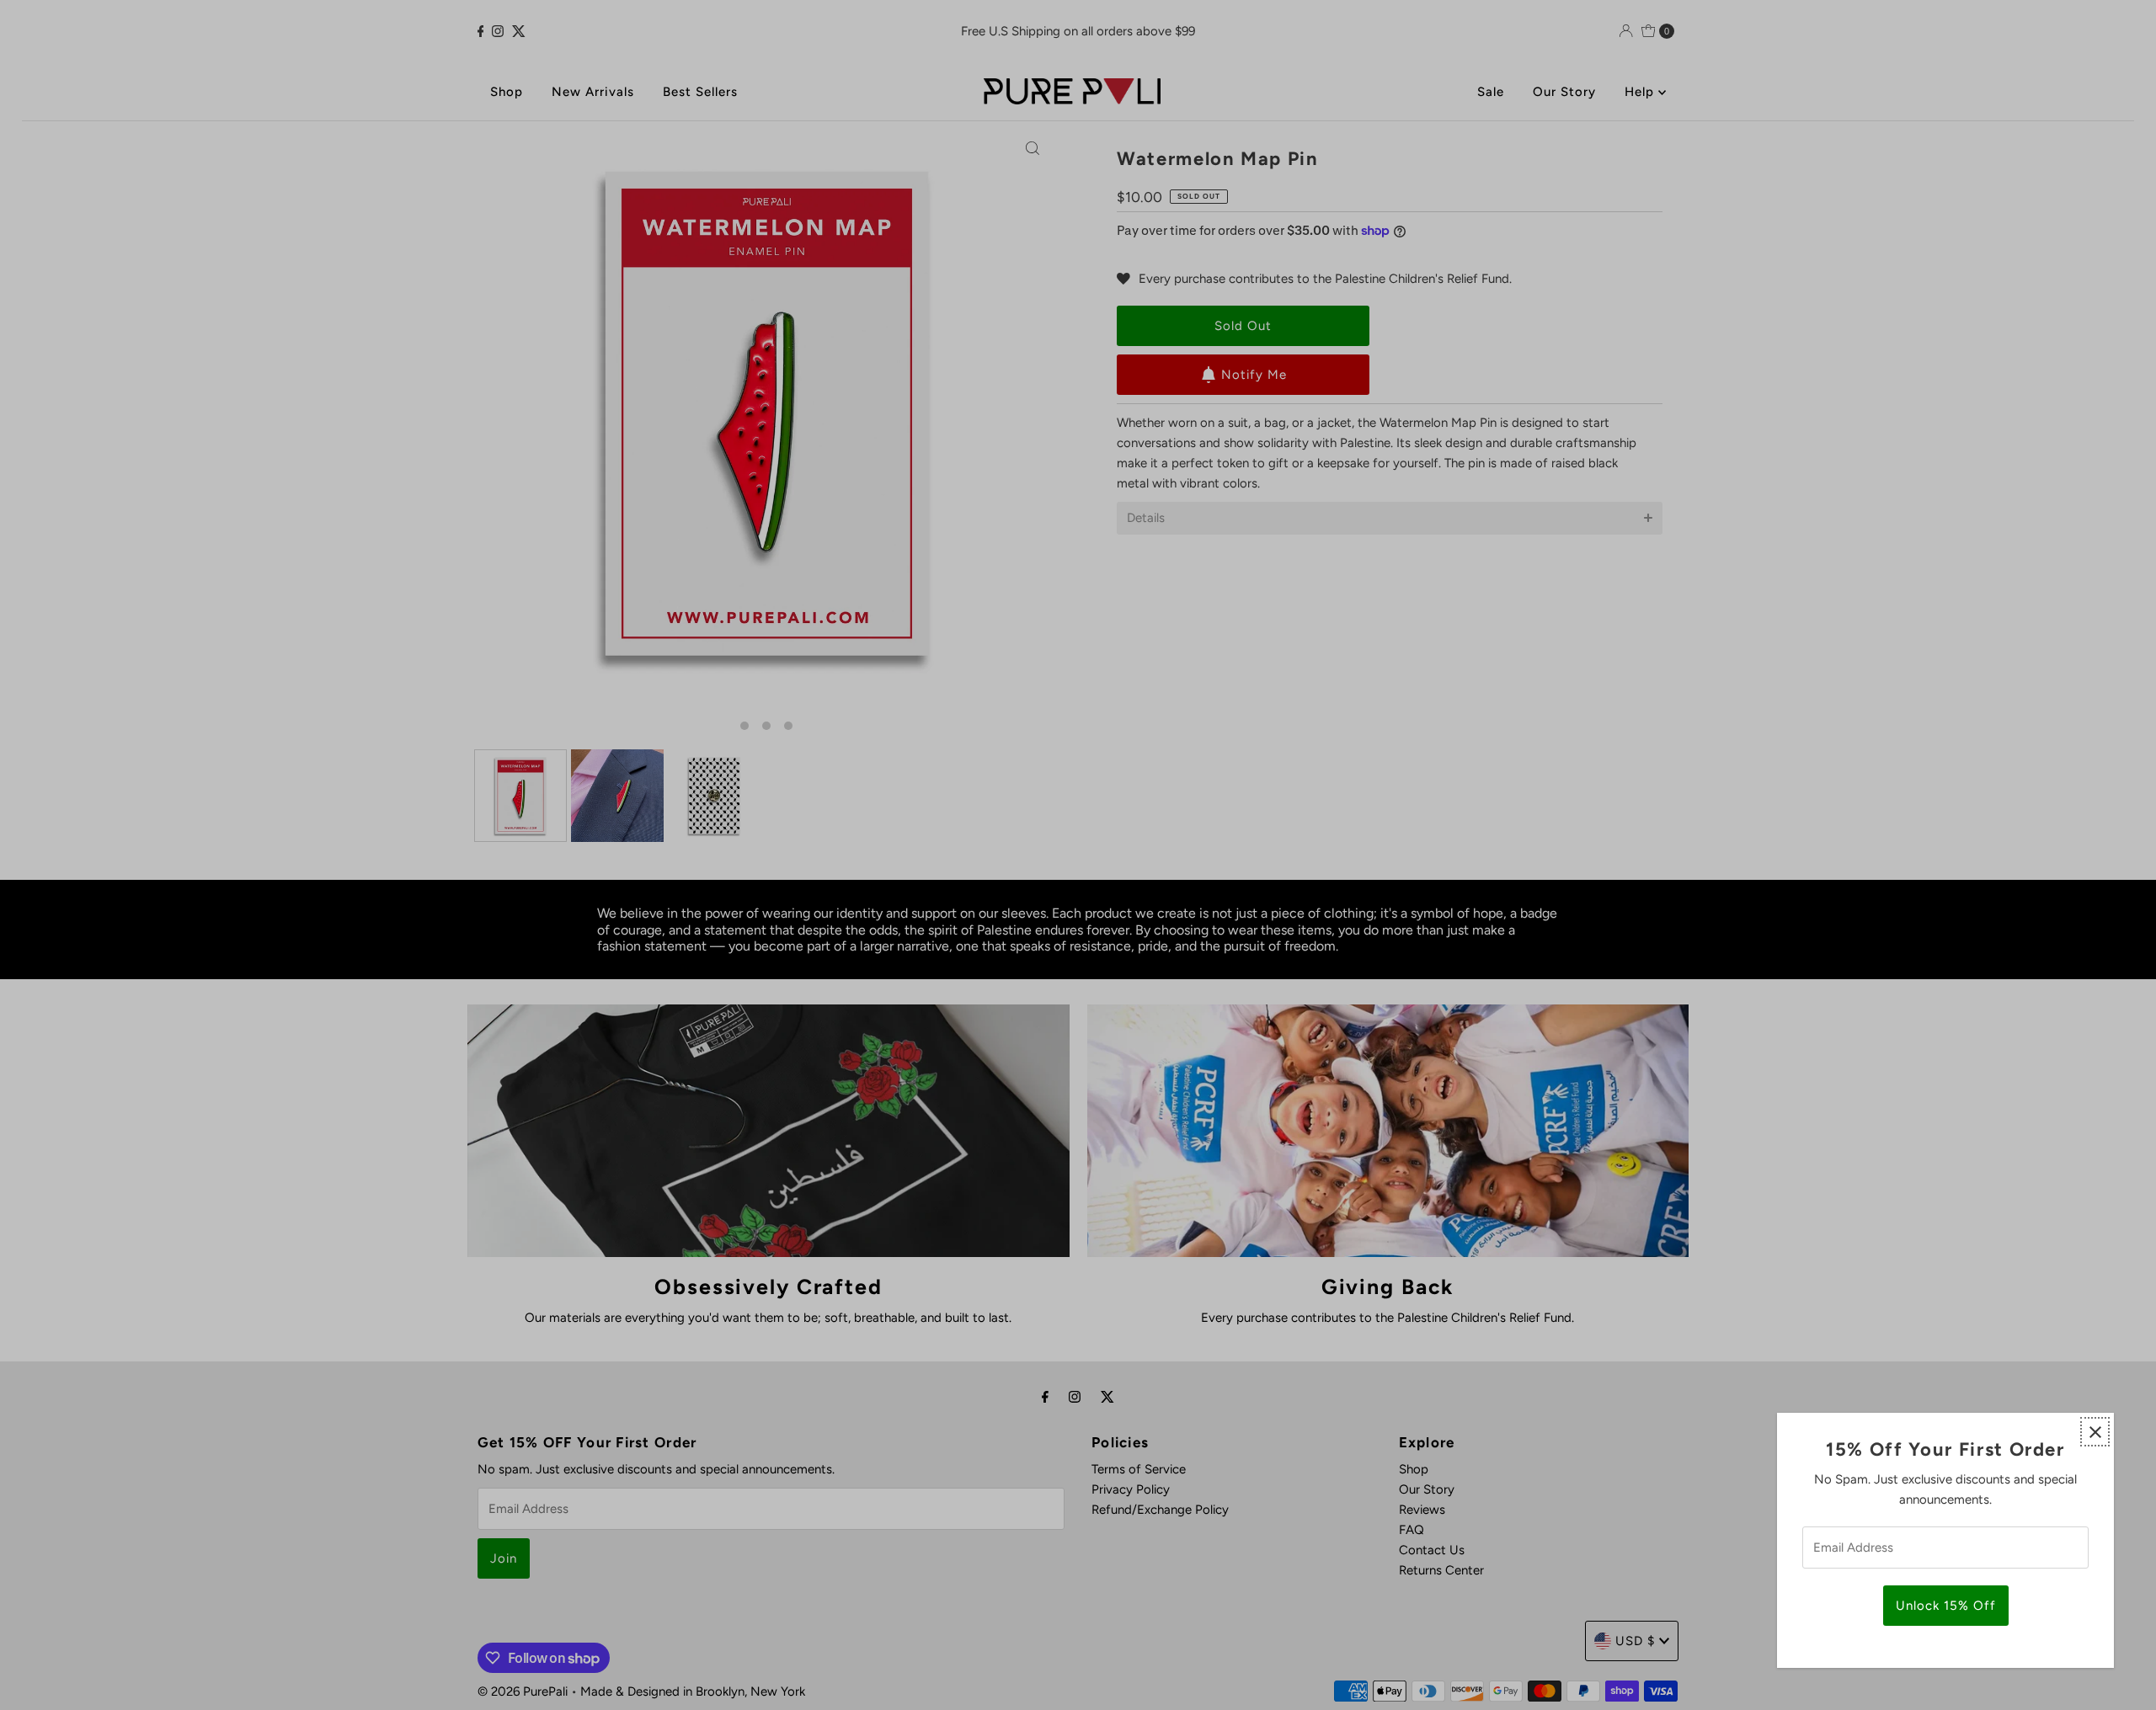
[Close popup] (2095, 1432)
